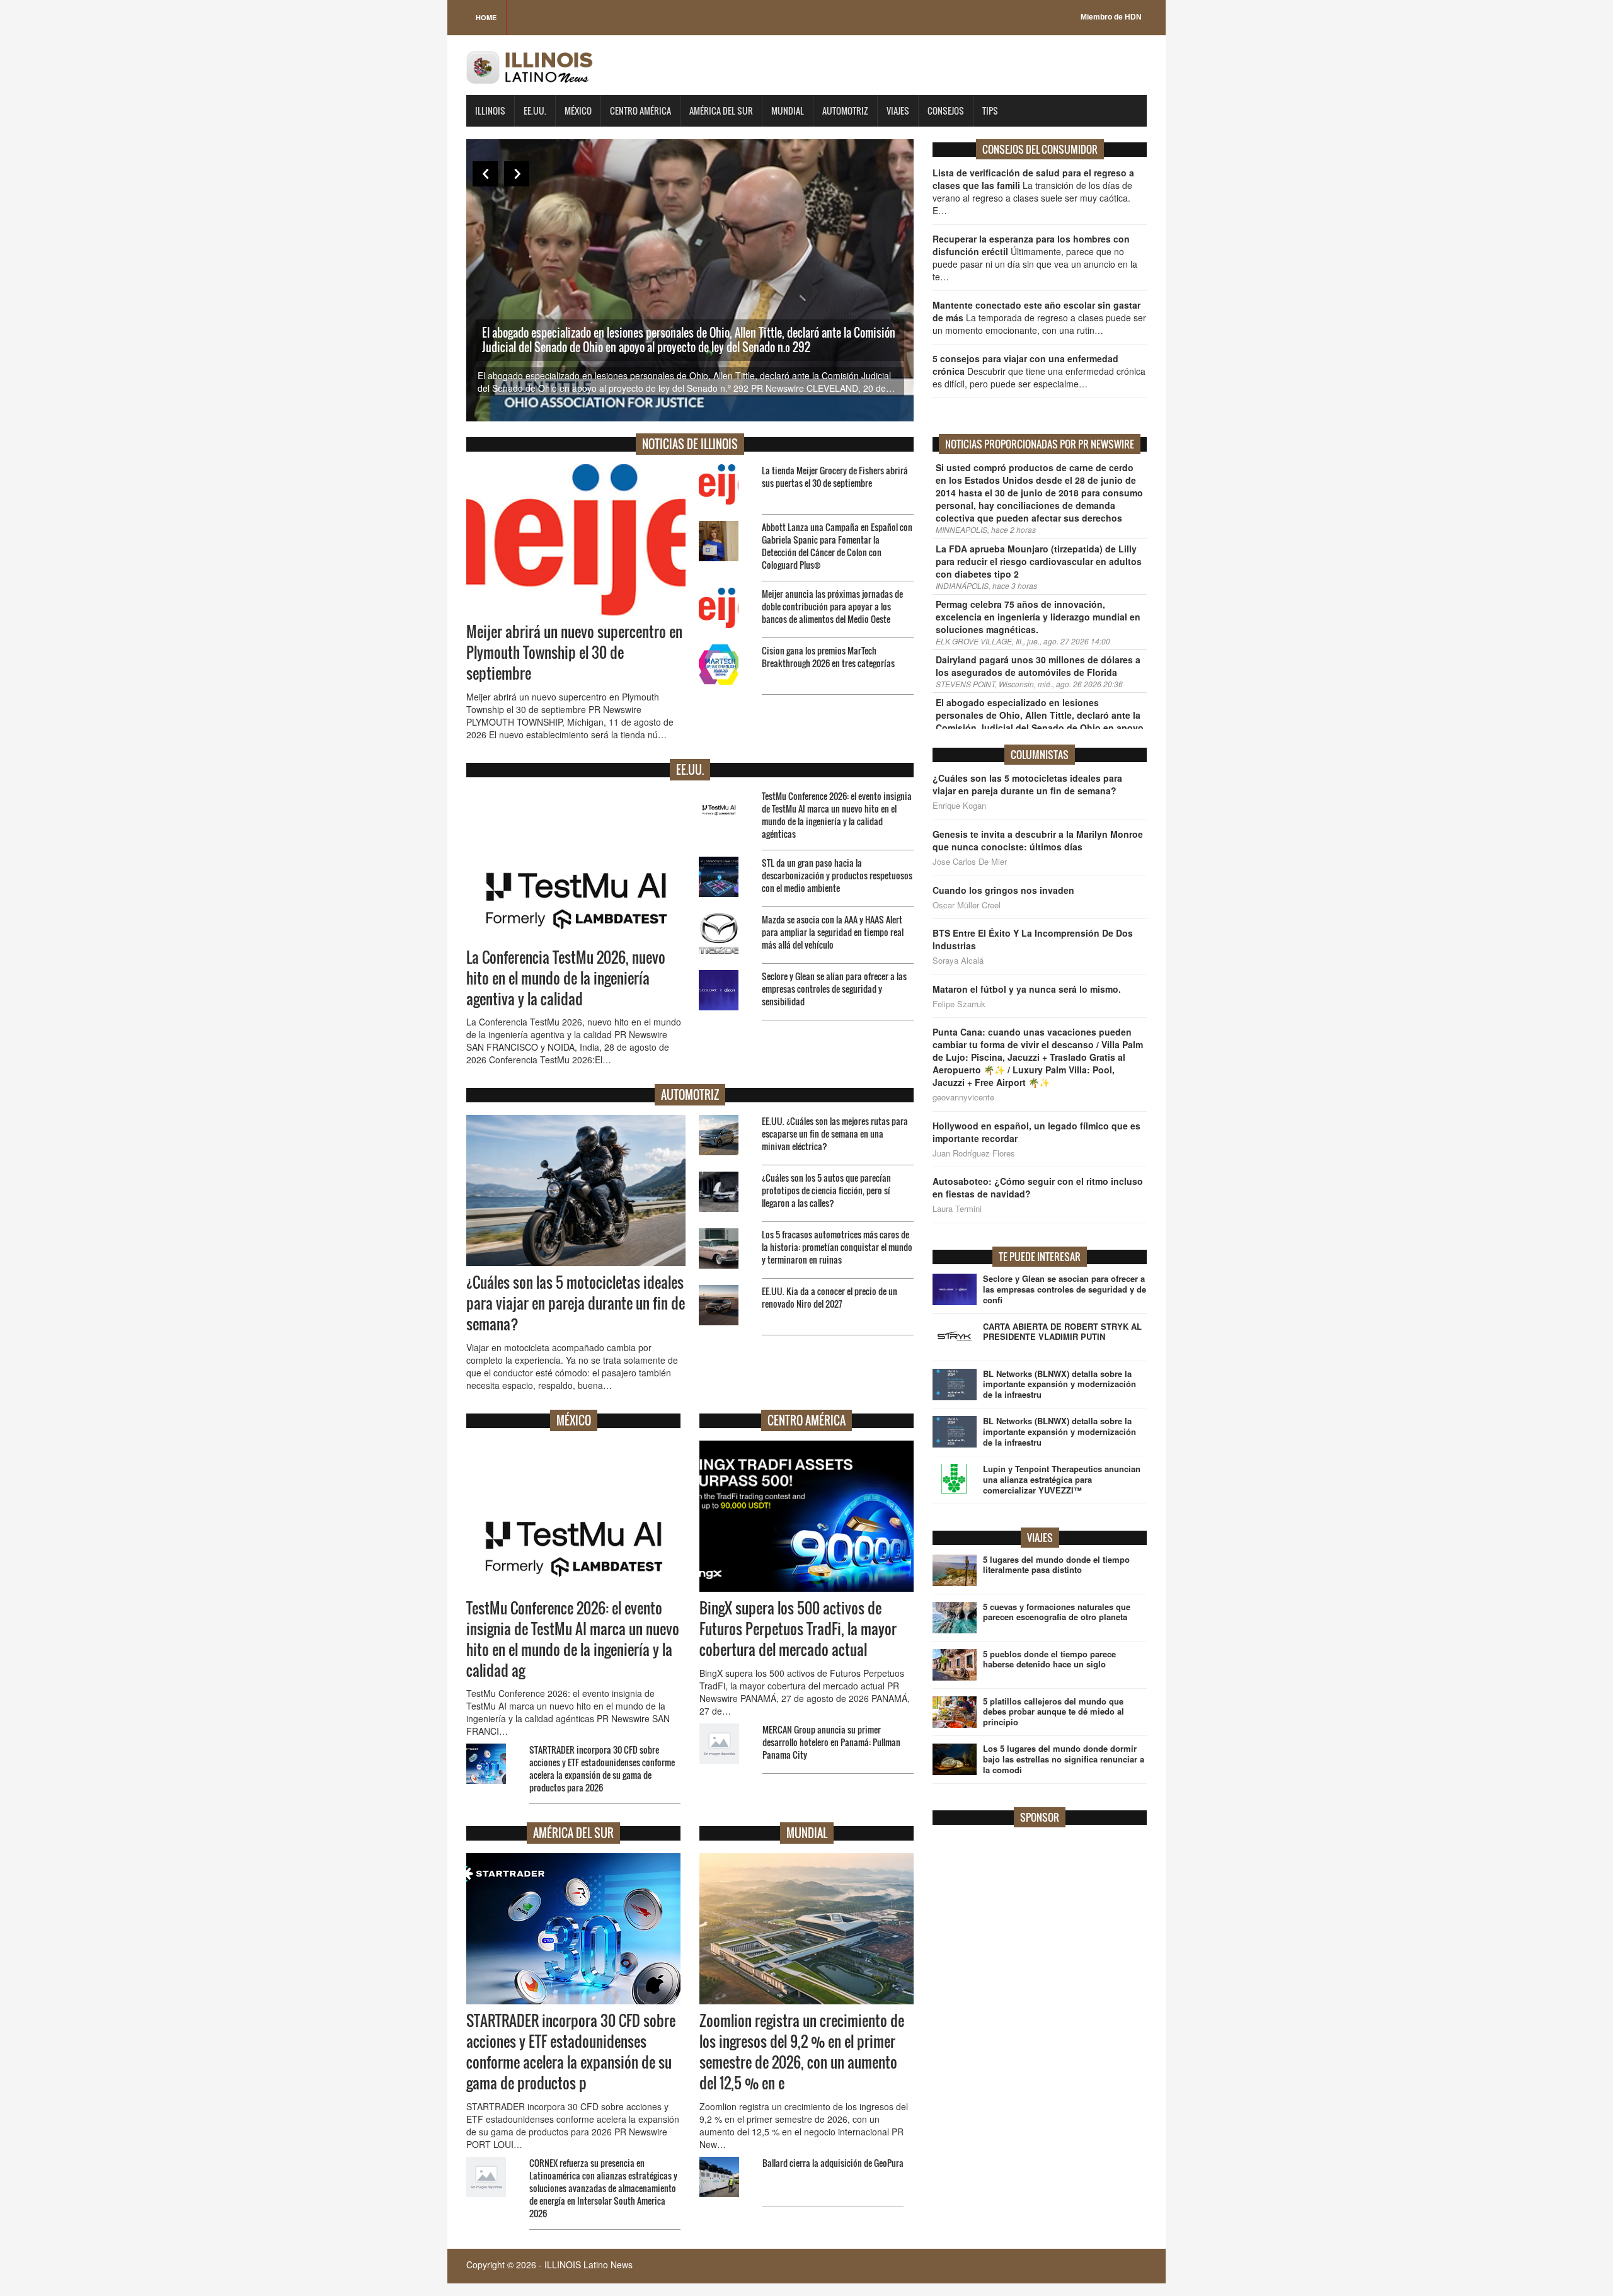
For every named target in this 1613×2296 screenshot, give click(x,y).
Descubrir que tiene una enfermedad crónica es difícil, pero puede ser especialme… (1039, 371)
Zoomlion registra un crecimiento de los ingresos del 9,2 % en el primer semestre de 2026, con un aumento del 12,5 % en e (802, 2052)
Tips (990, 111)
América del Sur (721, 111)
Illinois (490, 111)
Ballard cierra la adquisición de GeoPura (833, 2163)
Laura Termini (957, 1209)
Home (486, 17)
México (578, 111)
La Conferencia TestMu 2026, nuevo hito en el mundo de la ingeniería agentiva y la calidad (566, 978)
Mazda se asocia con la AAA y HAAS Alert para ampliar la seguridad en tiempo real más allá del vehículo (833, 932)
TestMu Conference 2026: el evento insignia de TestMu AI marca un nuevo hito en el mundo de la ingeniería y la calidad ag (573, 1639)
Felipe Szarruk (959, 1004)
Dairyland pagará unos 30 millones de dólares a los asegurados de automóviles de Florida (1038, 666)
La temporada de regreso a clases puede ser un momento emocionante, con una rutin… (1039, 317)
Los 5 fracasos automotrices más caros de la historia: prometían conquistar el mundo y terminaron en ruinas (837, 1247)
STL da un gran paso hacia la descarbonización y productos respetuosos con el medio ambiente (837, 875)
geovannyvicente (963, 1097)
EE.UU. (535, 111)
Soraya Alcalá (958, 961)
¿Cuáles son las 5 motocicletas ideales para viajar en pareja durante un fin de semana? (576, 1303)
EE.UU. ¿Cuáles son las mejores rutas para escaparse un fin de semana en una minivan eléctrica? (835, 1134)
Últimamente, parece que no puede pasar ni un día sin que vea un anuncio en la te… (1035, 258)
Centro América (640, 111)
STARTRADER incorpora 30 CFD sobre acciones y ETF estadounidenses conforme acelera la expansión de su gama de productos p (571, 2052)
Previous (485, 174)
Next (517, 174)
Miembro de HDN (1111, 17)
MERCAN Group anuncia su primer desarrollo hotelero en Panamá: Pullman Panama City (831, 1742)
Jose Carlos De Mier (970, 862)
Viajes (898, 111)
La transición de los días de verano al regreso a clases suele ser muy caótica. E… (1033, 191)
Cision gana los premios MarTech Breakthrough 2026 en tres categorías (828, 657)
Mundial (788, 111)
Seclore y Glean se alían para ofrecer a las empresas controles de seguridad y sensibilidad (834, 989)
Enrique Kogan (959, 806)
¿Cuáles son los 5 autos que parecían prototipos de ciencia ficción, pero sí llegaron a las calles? (826, 1190)
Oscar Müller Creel (967, 905)
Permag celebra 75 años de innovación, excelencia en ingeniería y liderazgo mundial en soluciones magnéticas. (1038, 617)
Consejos (946, 111)
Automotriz (845, 111)
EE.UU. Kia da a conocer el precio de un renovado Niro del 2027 (829, 1297)
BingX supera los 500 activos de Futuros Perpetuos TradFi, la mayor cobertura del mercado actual (798, 1629)
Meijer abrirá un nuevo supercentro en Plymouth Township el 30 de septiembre (574, 653)
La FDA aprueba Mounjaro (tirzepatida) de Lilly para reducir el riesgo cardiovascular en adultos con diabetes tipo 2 (1039, 561)
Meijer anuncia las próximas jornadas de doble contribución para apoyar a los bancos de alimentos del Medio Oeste (832, 606)
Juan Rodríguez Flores (974, 1153)
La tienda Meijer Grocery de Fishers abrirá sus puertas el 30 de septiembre (835, 477)
